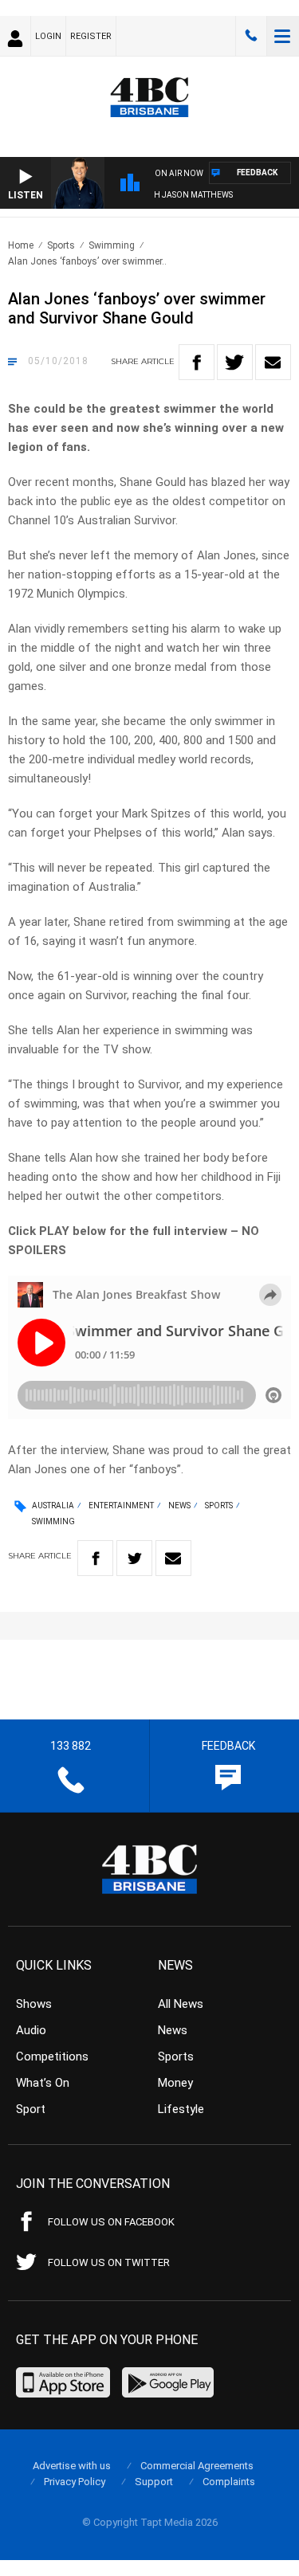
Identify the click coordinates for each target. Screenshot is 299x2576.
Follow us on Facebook (111, 2222)
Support (154, 2482)
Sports (61, 245)
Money (175, 2083)
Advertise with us (72, 2466)
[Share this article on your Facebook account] (197, 362)
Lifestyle (181, 2109)
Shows (34, 2004)
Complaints (229, 2482)
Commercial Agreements (197, 2466)
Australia (53, 1506)
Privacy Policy (75, 2482)
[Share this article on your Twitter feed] (235, 362)
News (179, 1506)
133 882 (251, 36)
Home (21, 245)
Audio (31, 2030)
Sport (31, 2109)
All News (181, 2004)
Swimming (112, 245)
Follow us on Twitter (109, 2262)
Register (91, 36)
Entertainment (121, 1506)
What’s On (43, 2083)
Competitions (52, 2056)
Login (48, 36)
